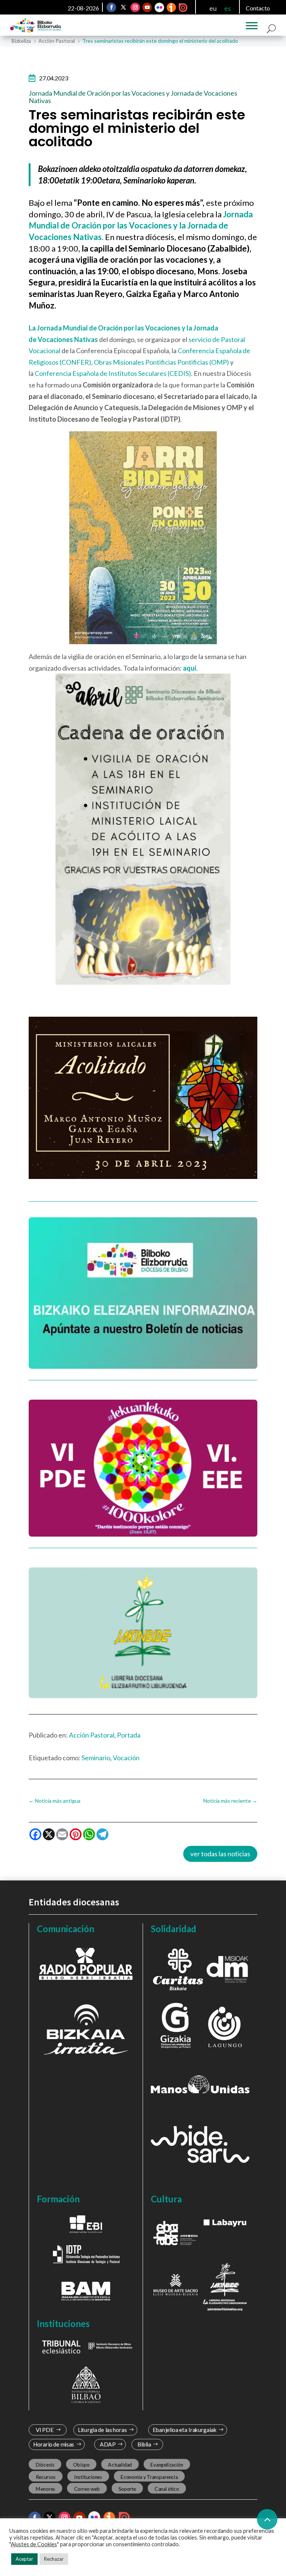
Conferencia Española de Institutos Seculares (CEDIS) (113, 373)
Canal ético (167, 2489)
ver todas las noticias (220, 1854)
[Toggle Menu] (252, 26)
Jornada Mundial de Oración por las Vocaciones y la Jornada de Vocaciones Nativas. (141, 226)
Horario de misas (53, 2444)
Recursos (45, 2477)
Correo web (87, 2489)
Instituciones (88, 2477)
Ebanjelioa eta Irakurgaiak (185, 2430)
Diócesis (45, 2465)
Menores (45, 2489)
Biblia (144, 2444)
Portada (129, 1735)
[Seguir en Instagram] (135, 7)
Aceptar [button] (24, 2559)
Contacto (258, 8)
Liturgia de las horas (102, 2430)
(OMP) (219, 362)
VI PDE (44, 2430)
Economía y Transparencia (149, 2477)
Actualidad (120, 2465)
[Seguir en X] (123, 7)
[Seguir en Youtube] (147, 7)
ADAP (108, 2444)
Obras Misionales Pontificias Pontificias (151, 362)
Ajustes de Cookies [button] (34, 2544)
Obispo (81, 2465)
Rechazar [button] (54, 2559)
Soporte (127, 2489)
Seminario (96, 1758)
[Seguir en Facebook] (111, 7)
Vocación (126, 1758)
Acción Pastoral (92, 1735)
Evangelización (167, 2465)
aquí (190, 668)
